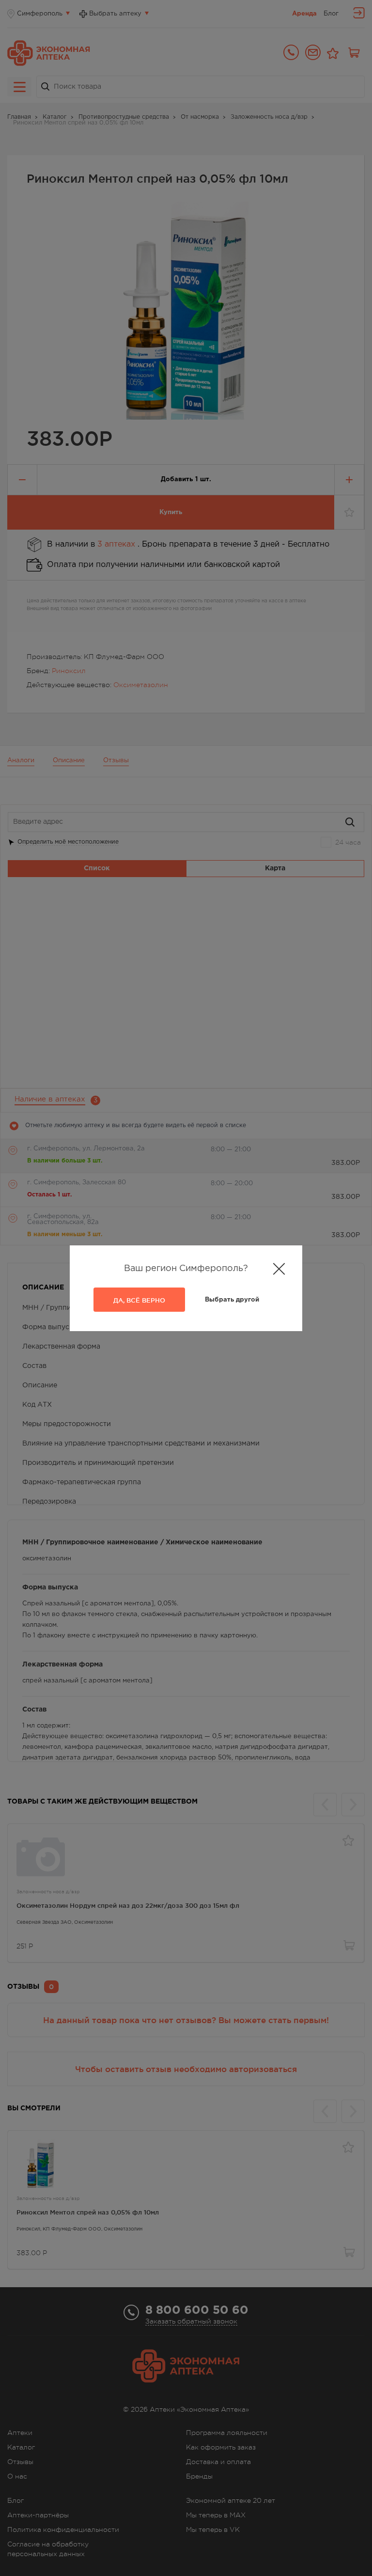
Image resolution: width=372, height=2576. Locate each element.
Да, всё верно (139, 1300)
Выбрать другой (232, 1300)
